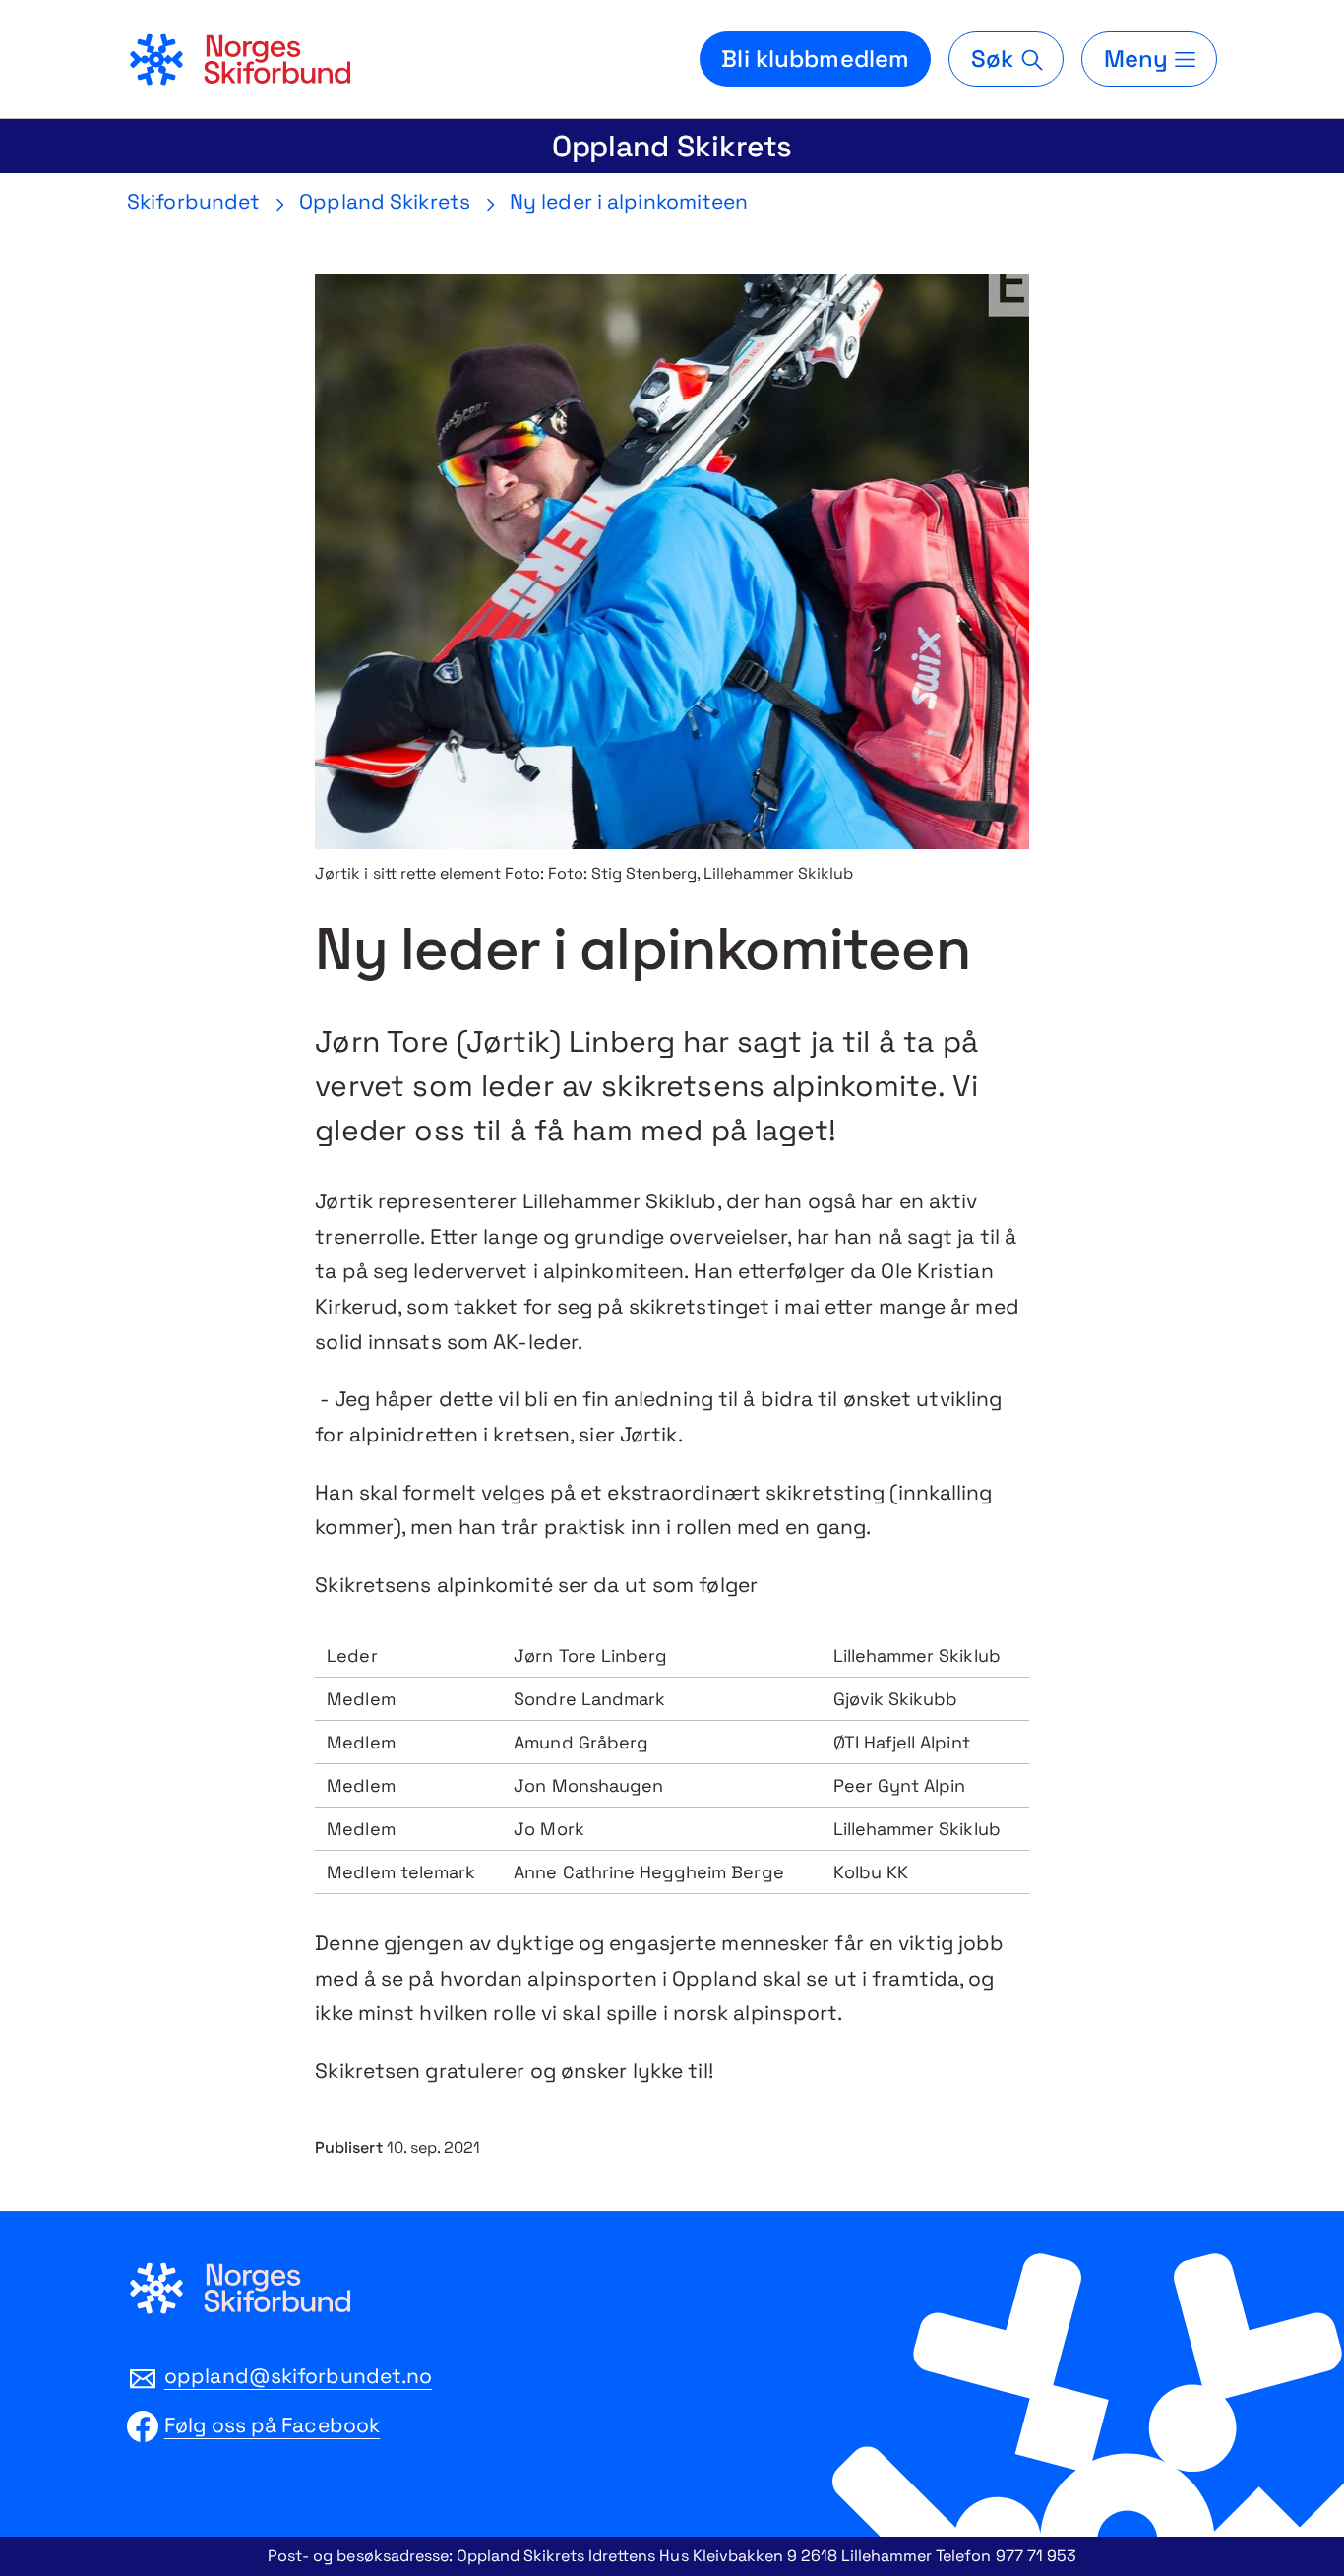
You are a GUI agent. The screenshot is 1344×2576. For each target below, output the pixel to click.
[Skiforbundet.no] (239, 59)
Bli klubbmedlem (815, 59)
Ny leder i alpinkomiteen (629, 201)
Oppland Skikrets (672, 146)
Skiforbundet (193, 201)
